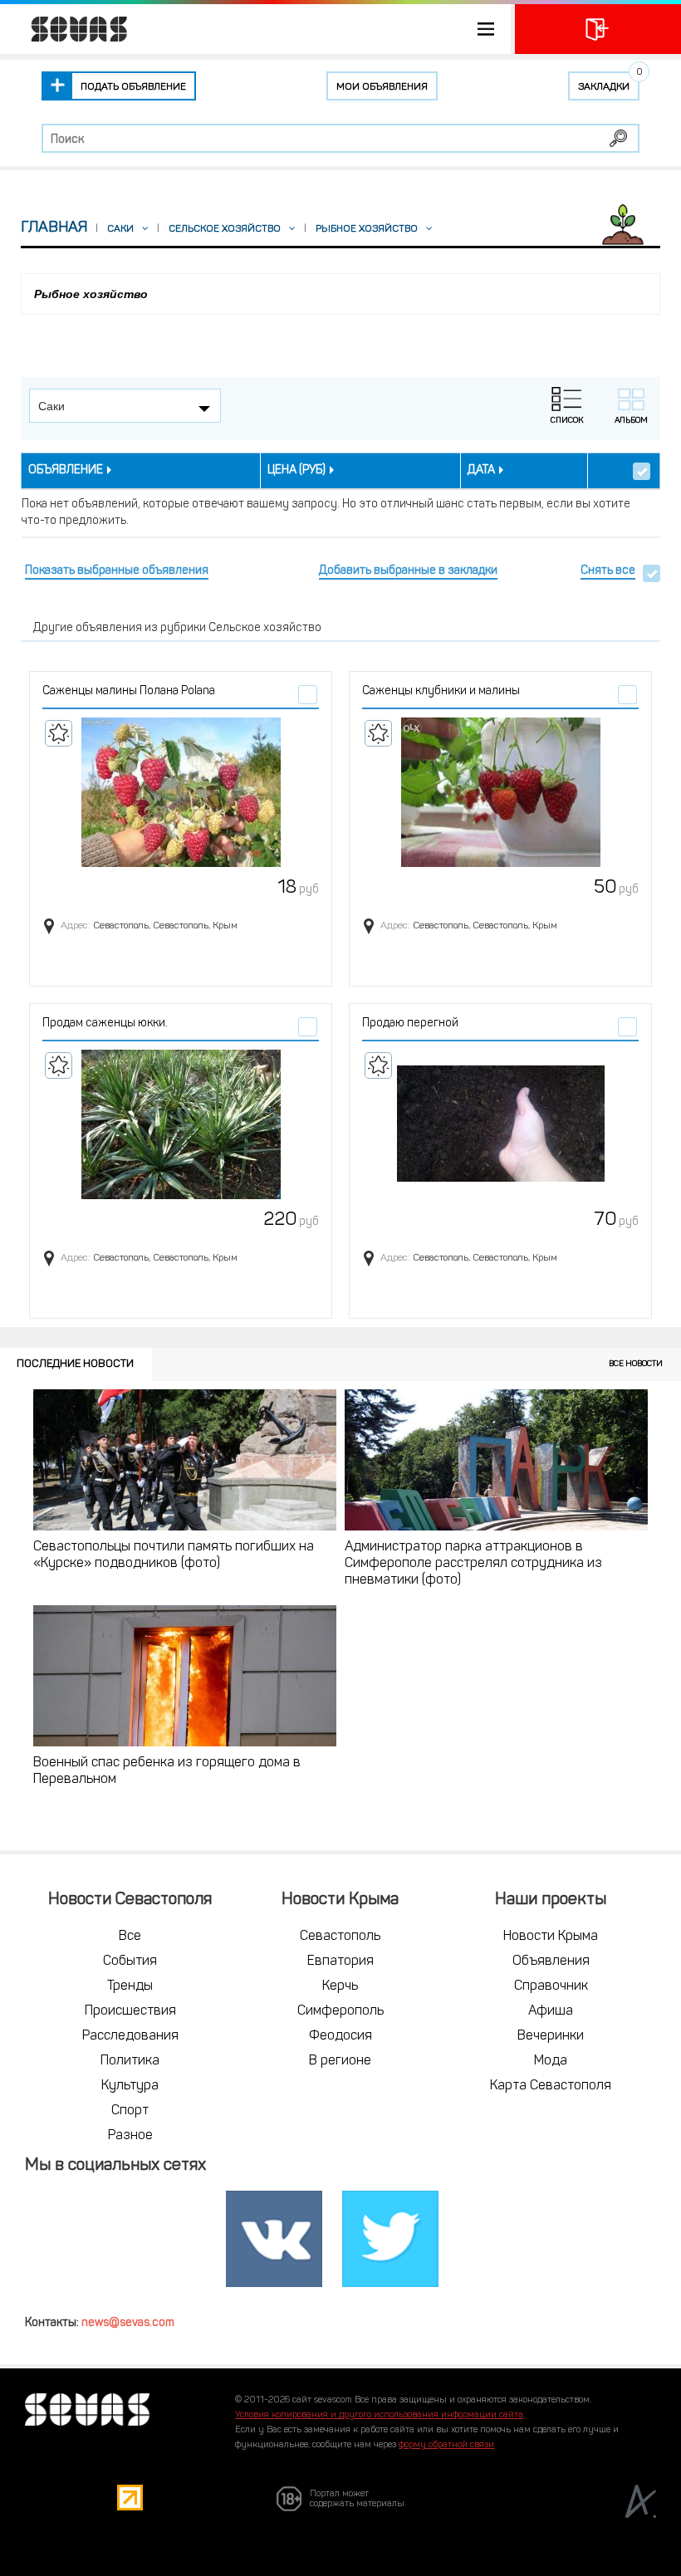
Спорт (130, 2111)
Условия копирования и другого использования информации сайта (379, 2415)
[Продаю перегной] (500, 1124)
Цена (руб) (296, 470)
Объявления (551, 1961)
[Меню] (255, 29)
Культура (130, 2086)
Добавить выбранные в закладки (408, 571)
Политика (130, 2061)
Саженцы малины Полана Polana (129, 691)
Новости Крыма (551, 1937)
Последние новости (75, 1364)
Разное (130, 2136)
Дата (481, 470)
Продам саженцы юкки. (105, 1024)
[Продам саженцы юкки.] (181, 1124)
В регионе (340, 2061)
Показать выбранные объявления (117, 571)
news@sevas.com (128, 2323)
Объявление (66, 470)
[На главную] (71, 29)
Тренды (130, 1986)
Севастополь (340, 1937)
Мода (551, 2061)
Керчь (340, 1986)
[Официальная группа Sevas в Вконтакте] (274, 2240)
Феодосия (340, 2036)
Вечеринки (551, 2036)
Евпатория (340, 1961)
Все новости (636, 1364)
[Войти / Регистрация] (598, 29)
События (130, 1961)
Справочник (551, 1986)
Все (130, 1937)
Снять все (608, 571)
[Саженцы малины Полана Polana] (181, 792)
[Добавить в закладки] (59, 733)
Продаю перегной (410, 1024)
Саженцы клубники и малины (441, 691)
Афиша (551, 2011)
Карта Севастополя (551, 2086)
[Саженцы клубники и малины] (500, 792)
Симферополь (340, 2011)
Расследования (130, 2036)
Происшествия (130, 2011)
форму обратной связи (446, 2445)
